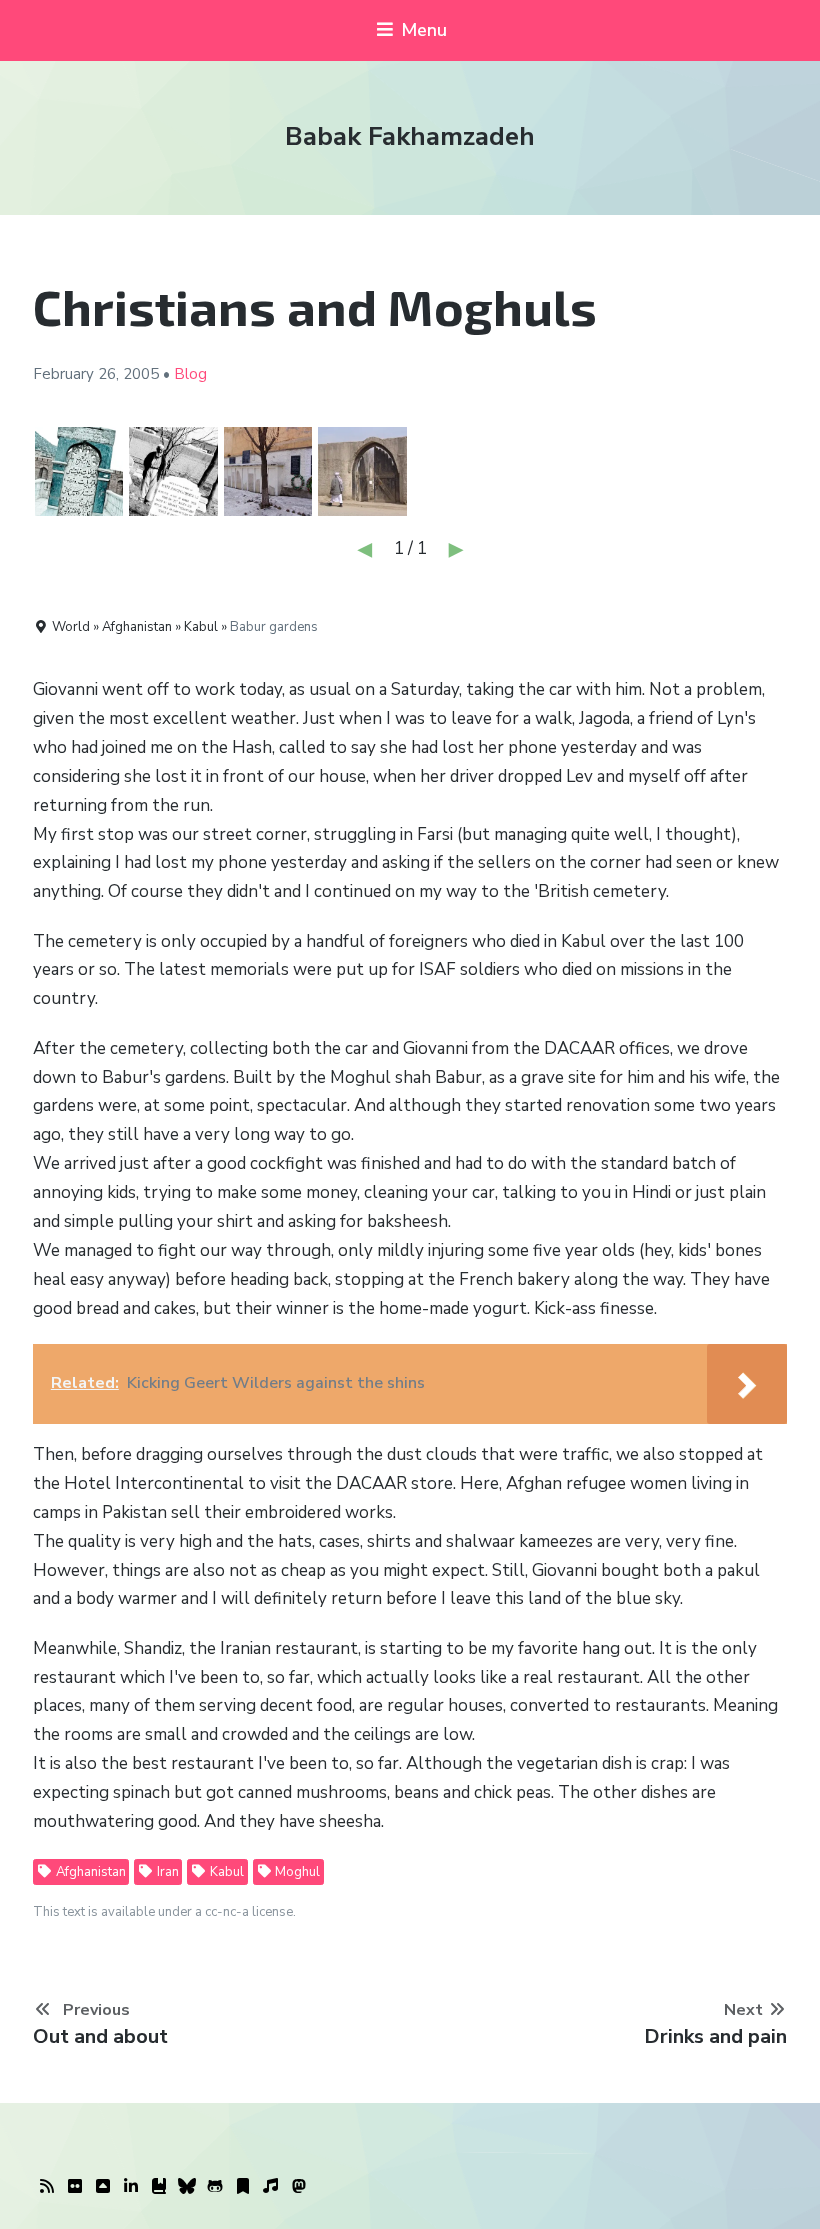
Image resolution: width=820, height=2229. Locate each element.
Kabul (225, 1872)
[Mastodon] (299, 2187)
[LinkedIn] (131, 2187)
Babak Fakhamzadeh (410, 136)
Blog (190, 374)
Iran (166, 1872)
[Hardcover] (159, 2187)
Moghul (296, 1872)
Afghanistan (89, 1872)
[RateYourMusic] (271, 2187)
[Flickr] (75, 2187)
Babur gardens (274, 627)
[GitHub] (215, 2187)
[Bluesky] (187, 2187)
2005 (141, 374)
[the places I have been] (103, 2187)
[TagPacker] (243, 2187)
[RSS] (47, 2187)
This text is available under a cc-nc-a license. (164, 1912)
